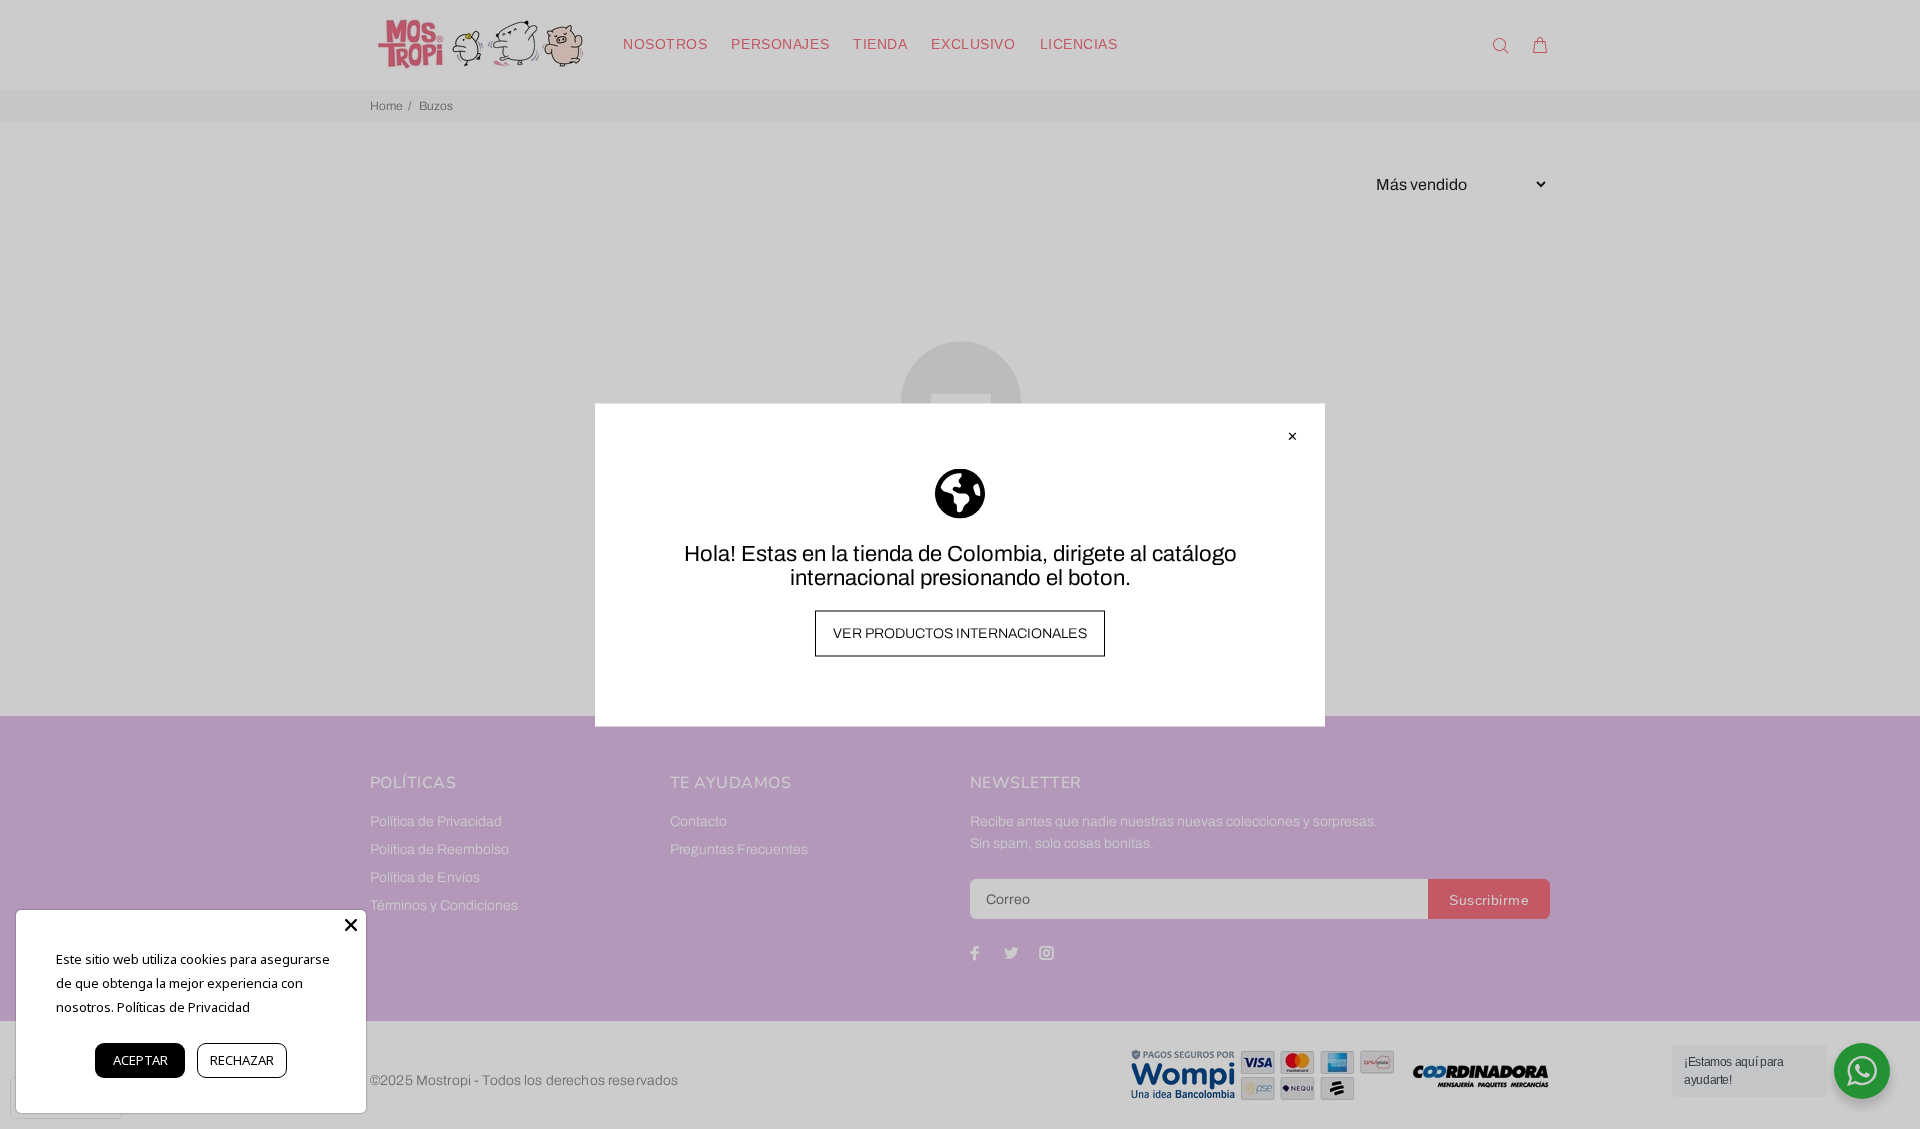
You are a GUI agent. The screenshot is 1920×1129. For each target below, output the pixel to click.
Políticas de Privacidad (183, 1007)
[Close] (351, 925)
